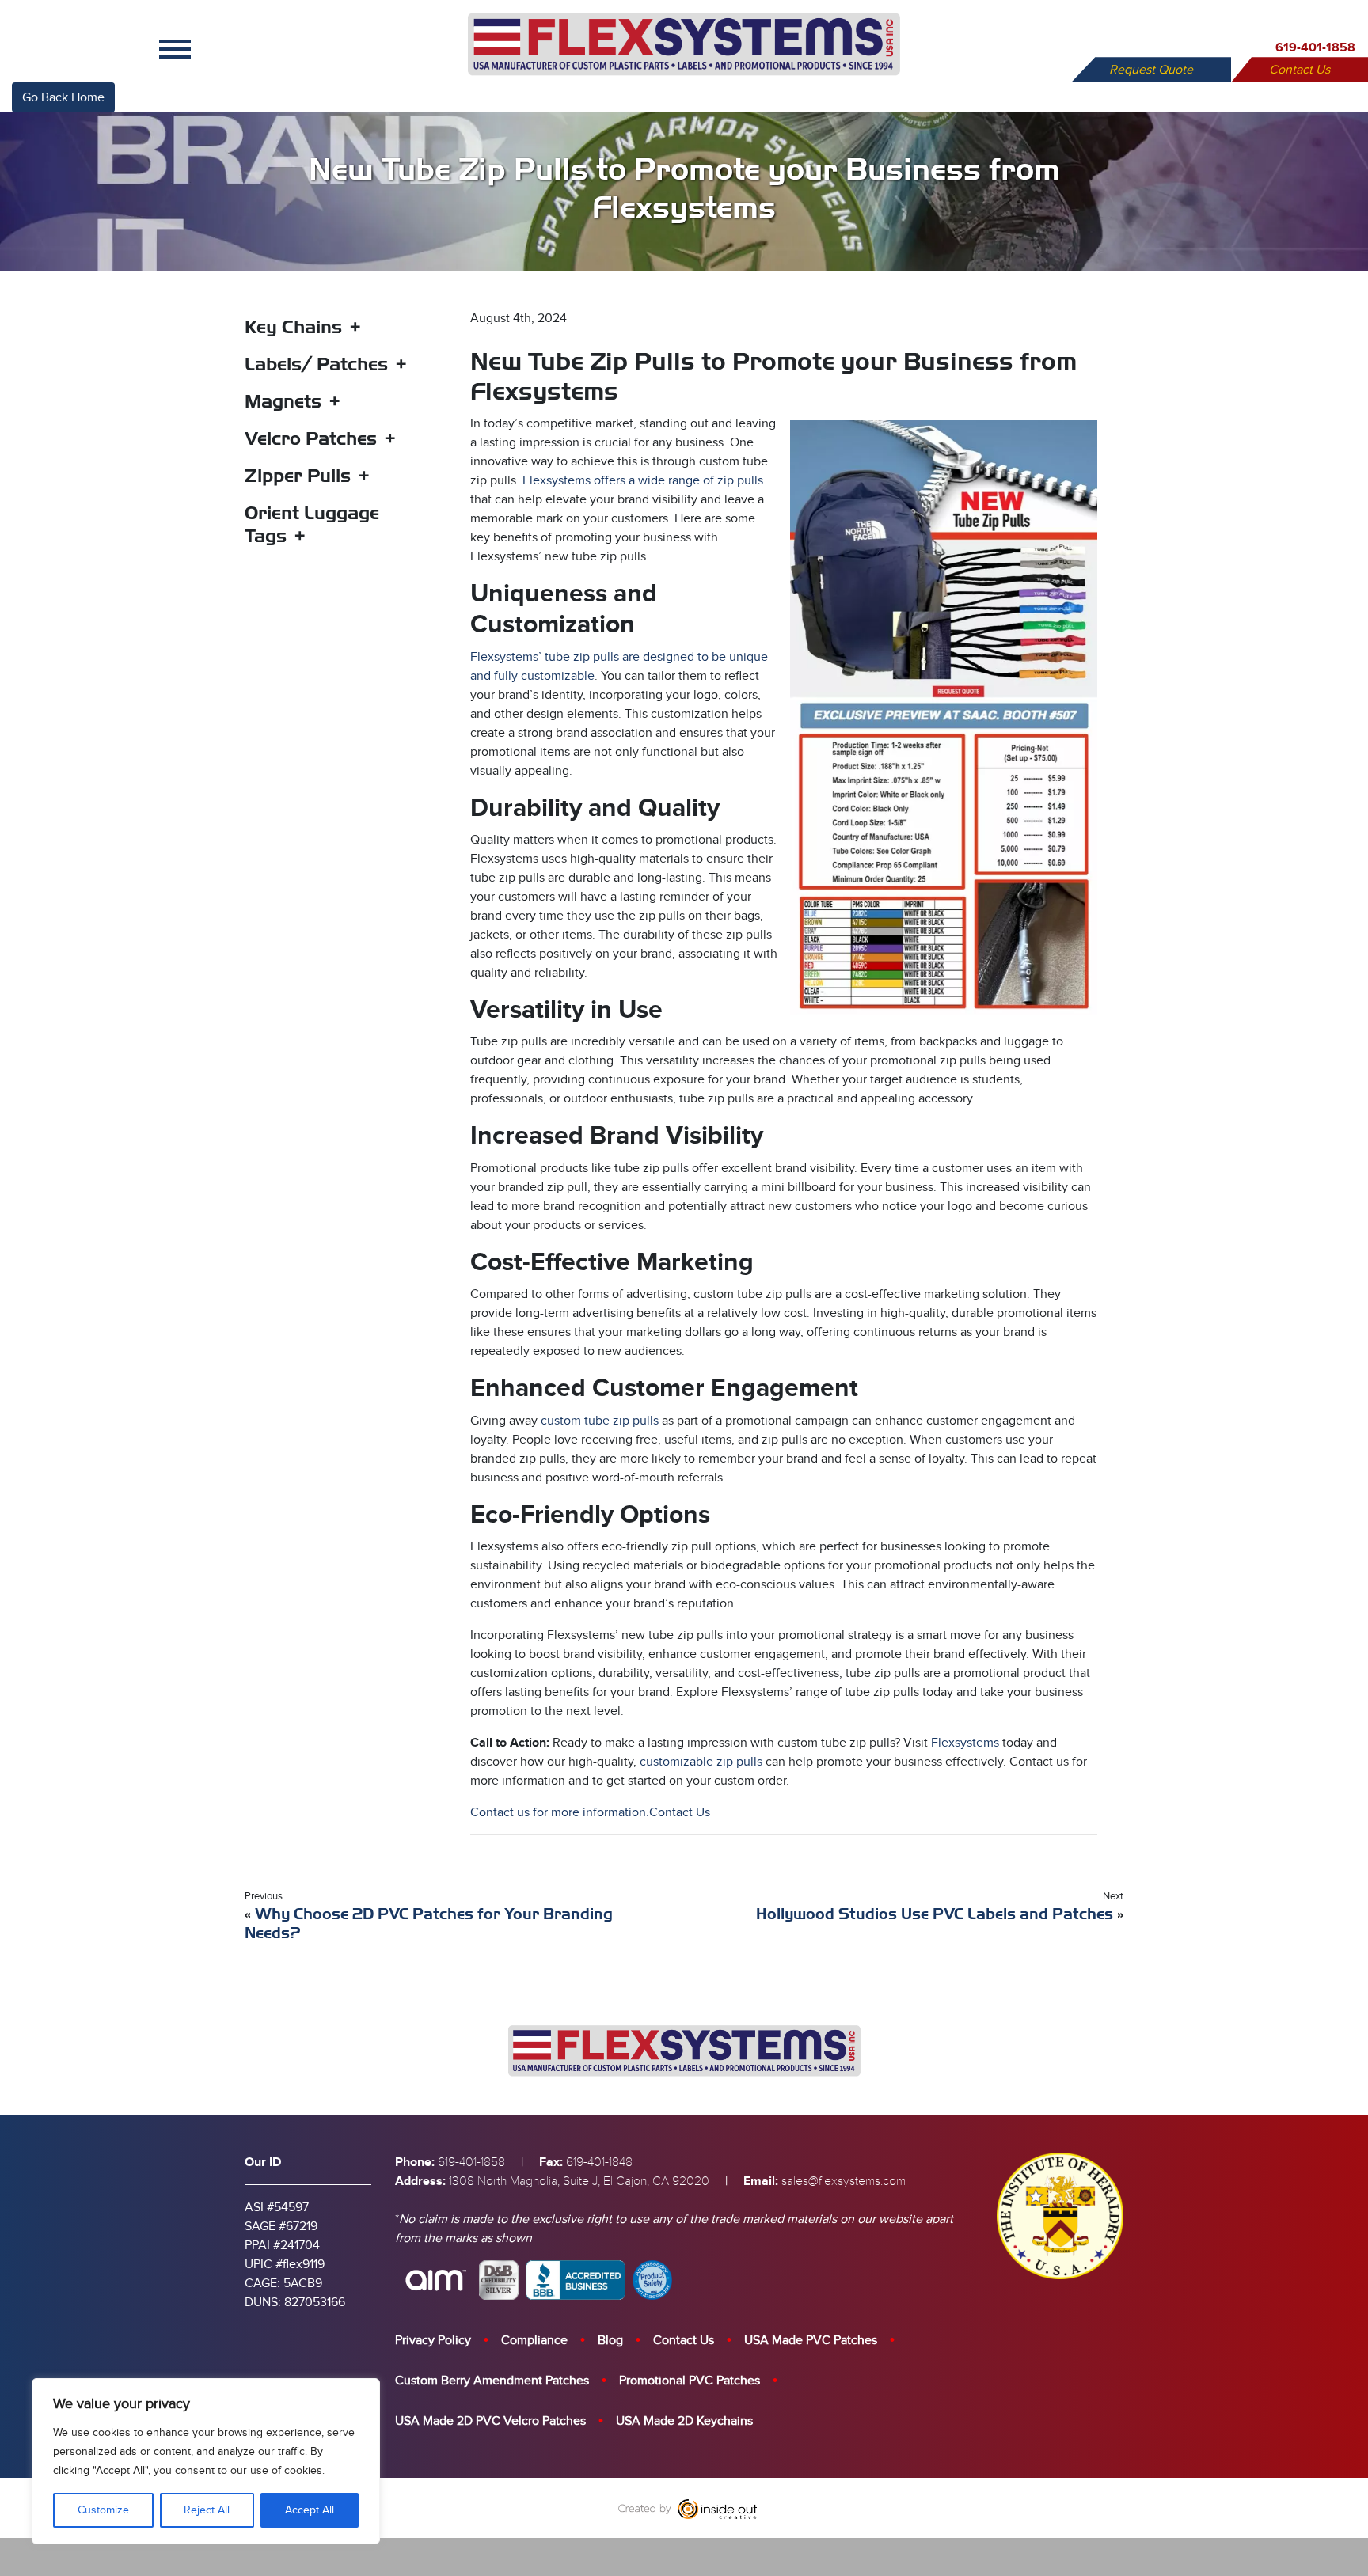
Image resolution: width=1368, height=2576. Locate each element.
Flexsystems (965, 1743)
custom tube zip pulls (601, 1421)
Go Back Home (63, 97)
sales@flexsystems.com (844, 2181)
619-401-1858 (1315, 47)
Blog (610, 2340)
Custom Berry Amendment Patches (492, 2381)
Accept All (310, 2510)
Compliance (534, 2340)
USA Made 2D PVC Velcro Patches (490, 2421)
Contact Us (1300, 70)
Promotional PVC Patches (690, 2381)
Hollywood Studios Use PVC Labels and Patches (935, 1914)
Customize (103, 2510)
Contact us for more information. (560, 1812)
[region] (206, 2461)
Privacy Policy (433, 2340)
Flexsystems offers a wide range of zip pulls (641, 480)
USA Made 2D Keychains (684, 2421)
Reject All (207, 2510)
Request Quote (1151, 70)
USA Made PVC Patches (811, 2340)
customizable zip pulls (701, 1762)
